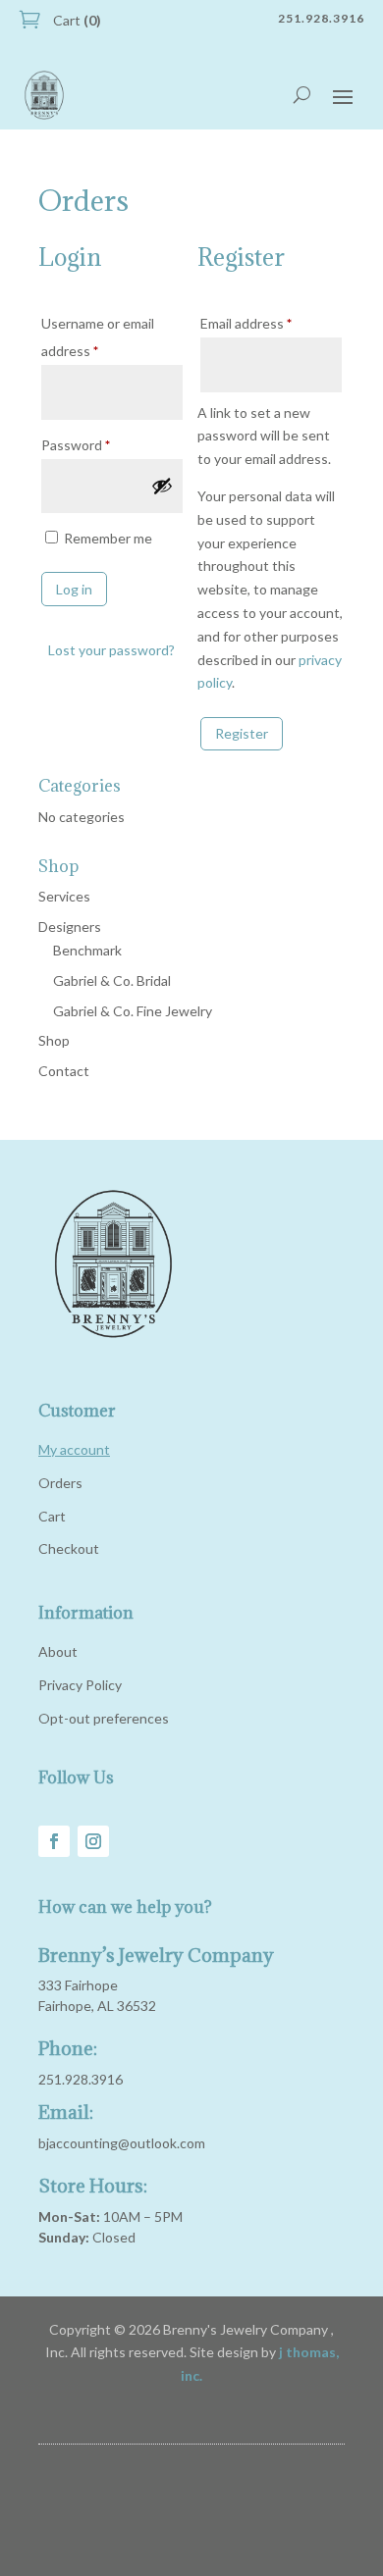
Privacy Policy (80, 1685)
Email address (271, 323)
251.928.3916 (81, 2079)
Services (64, 896)
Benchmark (87, 950)
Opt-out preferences (104, 1718)
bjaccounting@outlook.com (122, 2143)
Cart (76, 20)
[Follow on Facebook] (54, 1841)
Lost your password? (111, 650)
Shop (54, 1040)
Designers (70, 927)
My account (74, 1449)
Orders (60, 1483)
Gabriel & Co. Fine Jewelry (133, 1011)
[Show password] (162, 486)
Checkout (69, 1548)
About (58, 1651)
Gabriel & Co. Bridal (112, 980)
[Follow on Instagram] (93, 1841)
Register (242, 733)
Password (103, 444)
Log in (74, 589)
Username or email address (98, 337)
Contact (64, 1071)
